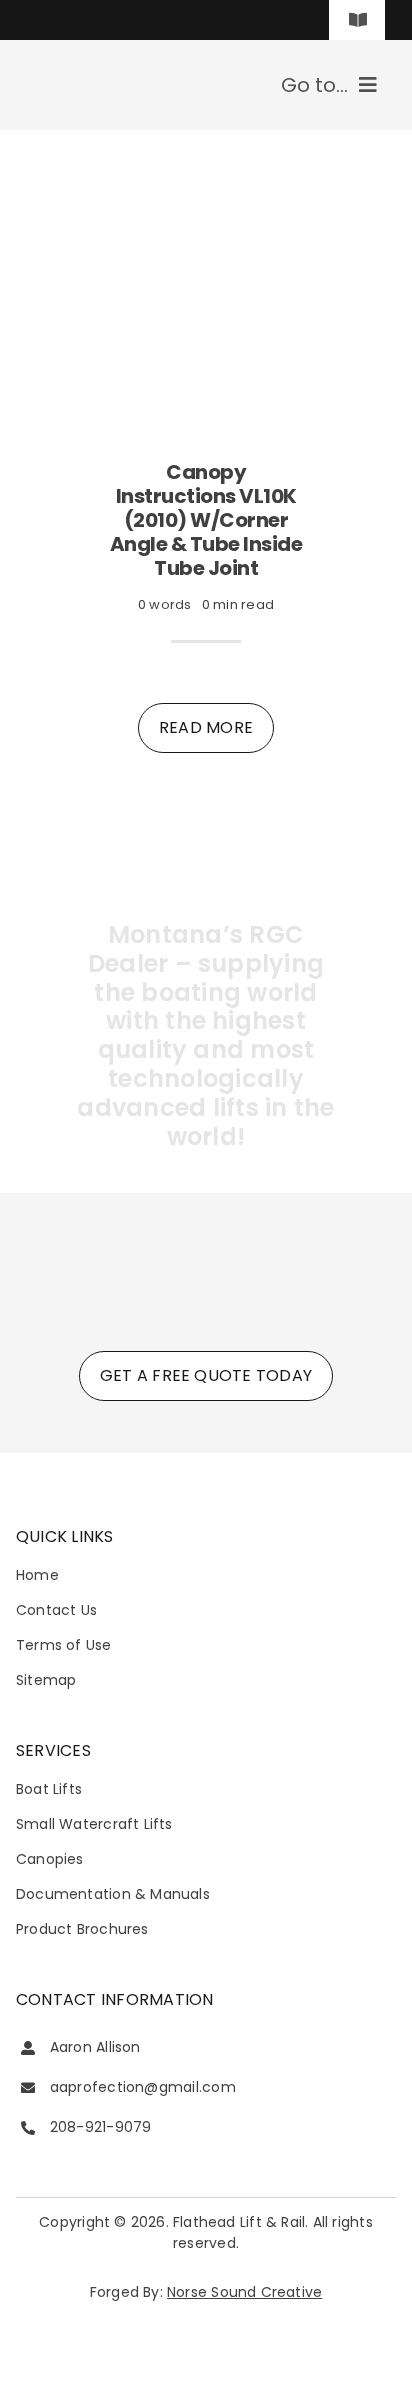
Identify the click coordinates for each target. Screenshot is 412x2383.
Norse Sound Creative (244, 2292)
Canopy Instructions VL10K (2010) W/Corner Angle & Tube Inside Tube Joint (206, 520)
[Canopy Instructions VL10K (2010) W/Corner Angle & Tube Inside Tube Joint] (206, 177)
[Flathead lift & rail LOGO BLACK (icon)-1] (206, 1232)
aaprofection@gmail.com (143, 2087)
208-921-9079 (101, 2127)
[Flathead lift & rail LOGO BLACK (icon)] (87, 67)
